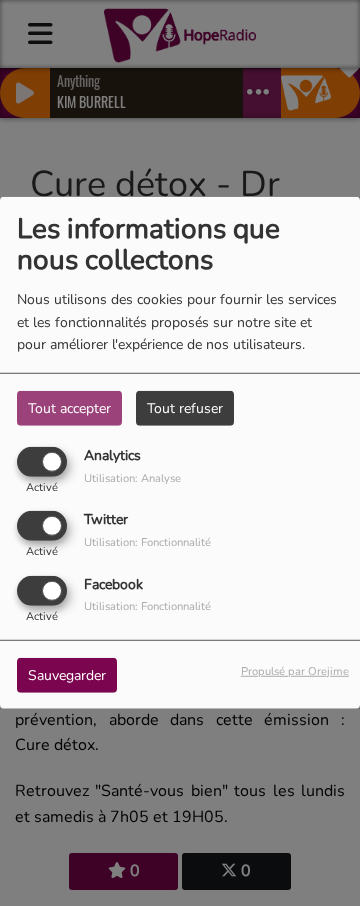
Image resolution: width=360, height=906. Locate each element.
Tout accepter (69, 408)
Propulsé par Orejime (295, 670)
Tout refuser (185, 408)
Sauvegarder (67, 674)
